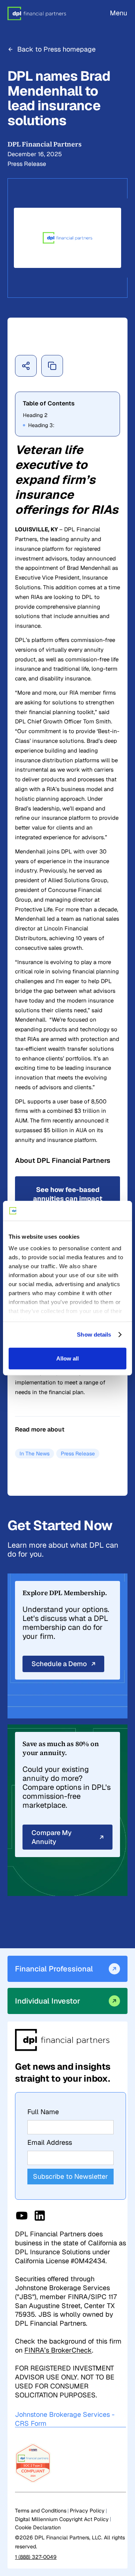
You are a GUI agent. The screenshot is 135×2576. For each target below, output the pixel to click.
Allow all (67, 1358)
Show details (94, 1335)
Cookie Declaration (38, 2527)
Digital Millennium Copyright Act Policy (62, 2519)
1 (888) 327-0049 (36, 2557)
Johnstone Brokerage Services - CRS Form (65, 2419)
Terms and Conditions (41, 2511)
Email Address (50, 2142)
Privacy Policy (87, 2511)
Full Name (43, 2112)
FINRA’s (58, 2350)
